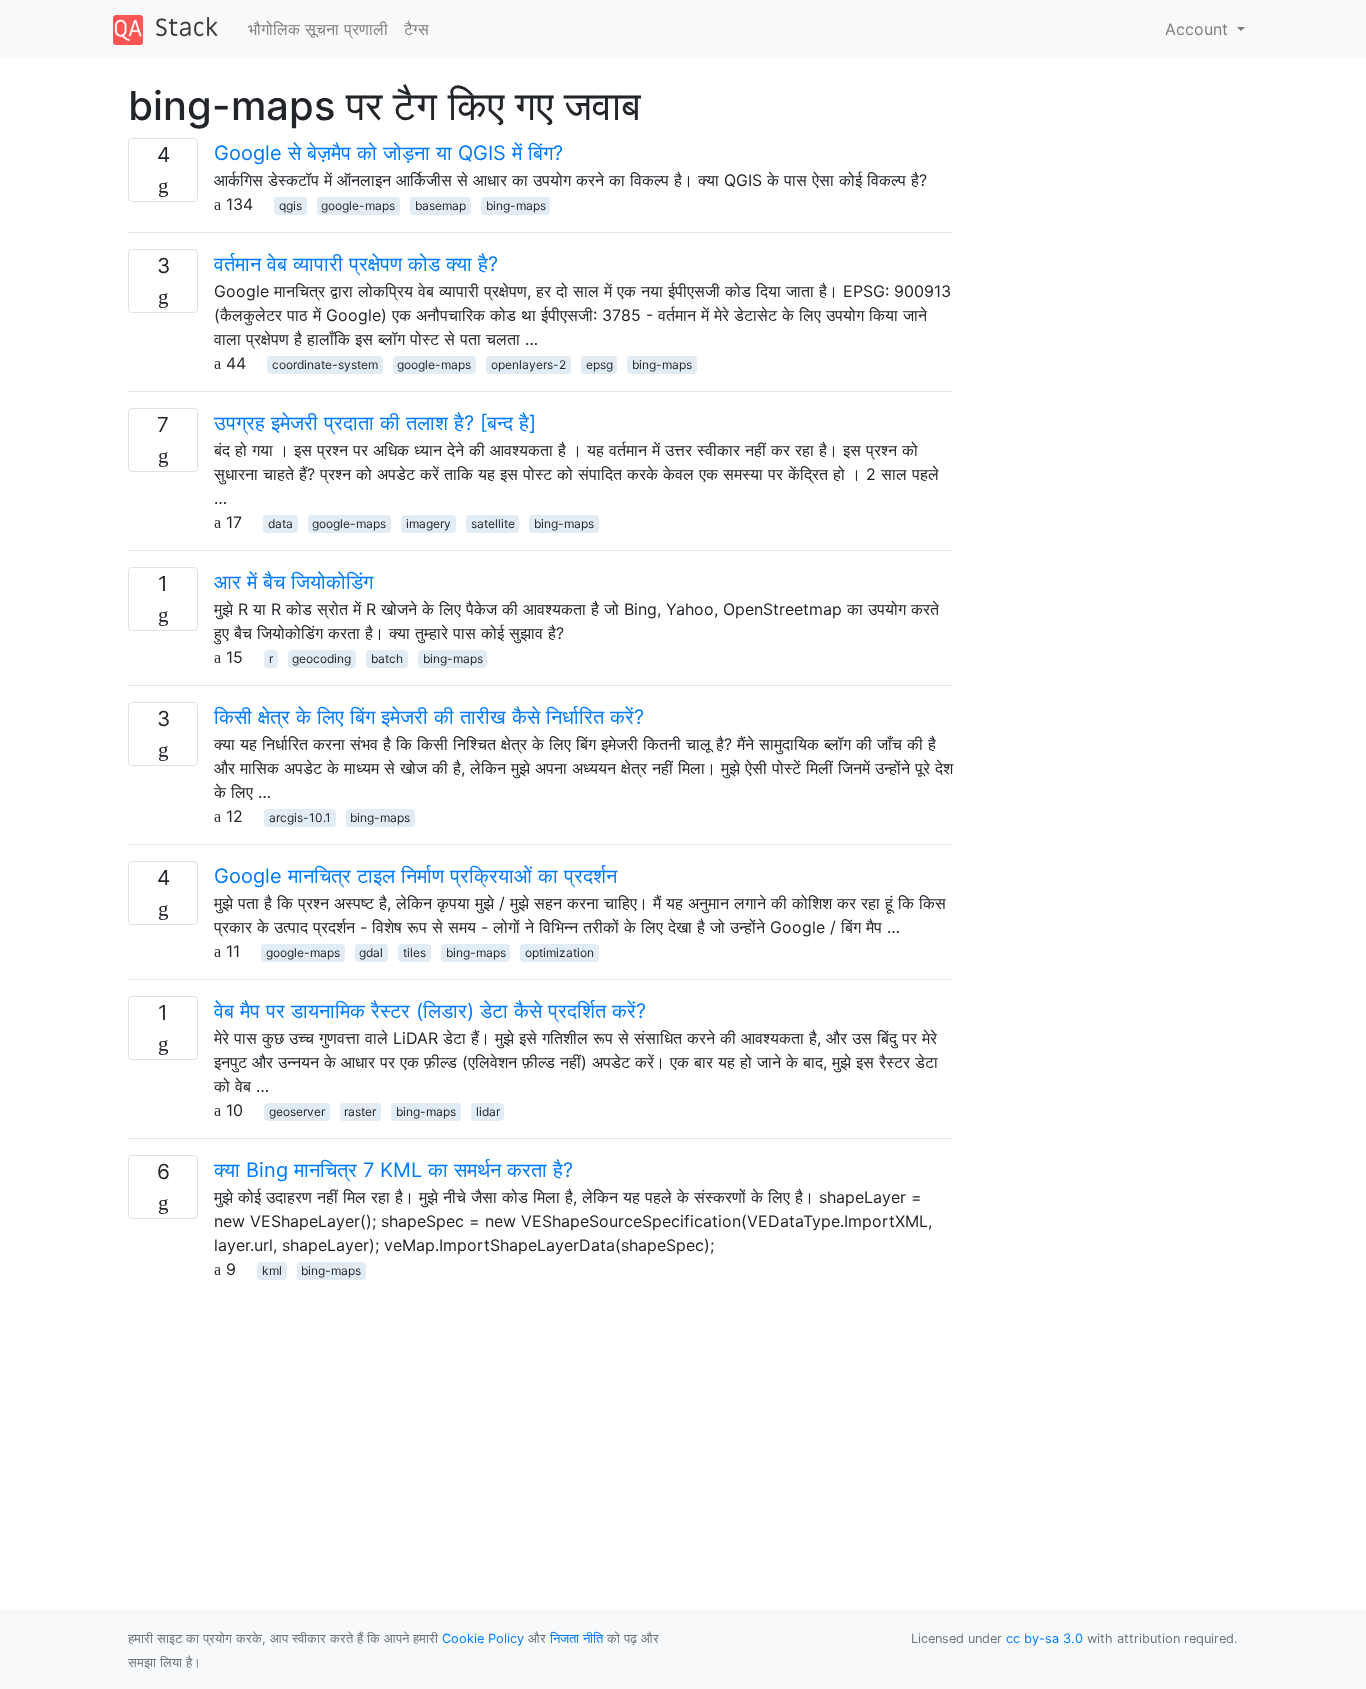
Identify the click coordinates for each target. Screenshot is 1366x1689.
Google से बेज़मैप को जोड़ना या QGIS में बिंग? (388, 153)
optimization (559, 952)
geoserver (297, 1111)
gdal (371, 952)
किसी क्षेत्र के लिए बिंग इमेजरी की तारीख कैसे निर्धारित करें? (429, 717)
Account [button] (1199, 29)
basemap (440, 205)
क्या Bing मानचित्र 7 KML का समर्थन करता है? (393, 1170)
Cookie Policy (483, 1638)
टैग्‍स (416, 29)
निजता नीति (576, 1638)
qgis (290, 205)
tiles (414, 952)
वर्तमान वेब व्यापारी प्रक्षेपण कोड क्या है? (356, 264)
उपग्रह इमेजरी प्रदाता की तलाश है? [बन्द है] (375, 423)
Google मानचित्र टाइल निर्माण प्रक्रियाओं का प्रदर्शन (415, 876)
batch (387, 658)
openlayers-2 (528, 364)
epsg (599, 364)
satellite (493, 523)
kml (272, 1270)
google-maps (358, 205)
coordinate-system (325, 364)
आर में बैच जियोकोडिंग (293, 582)
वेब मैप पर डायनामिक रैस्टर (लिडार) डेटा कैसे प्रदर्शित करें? (430, 1011)
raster (360, 1111)
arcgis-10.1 (300, 817)
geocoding (321, 658)
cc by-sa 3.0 (1044, 1638)
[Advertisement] (540, 1421)
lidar (488, 1111)
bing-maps (516, 205)
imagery (428, 523)
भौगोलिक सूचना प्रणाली (318, 29)
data (280, 523)
